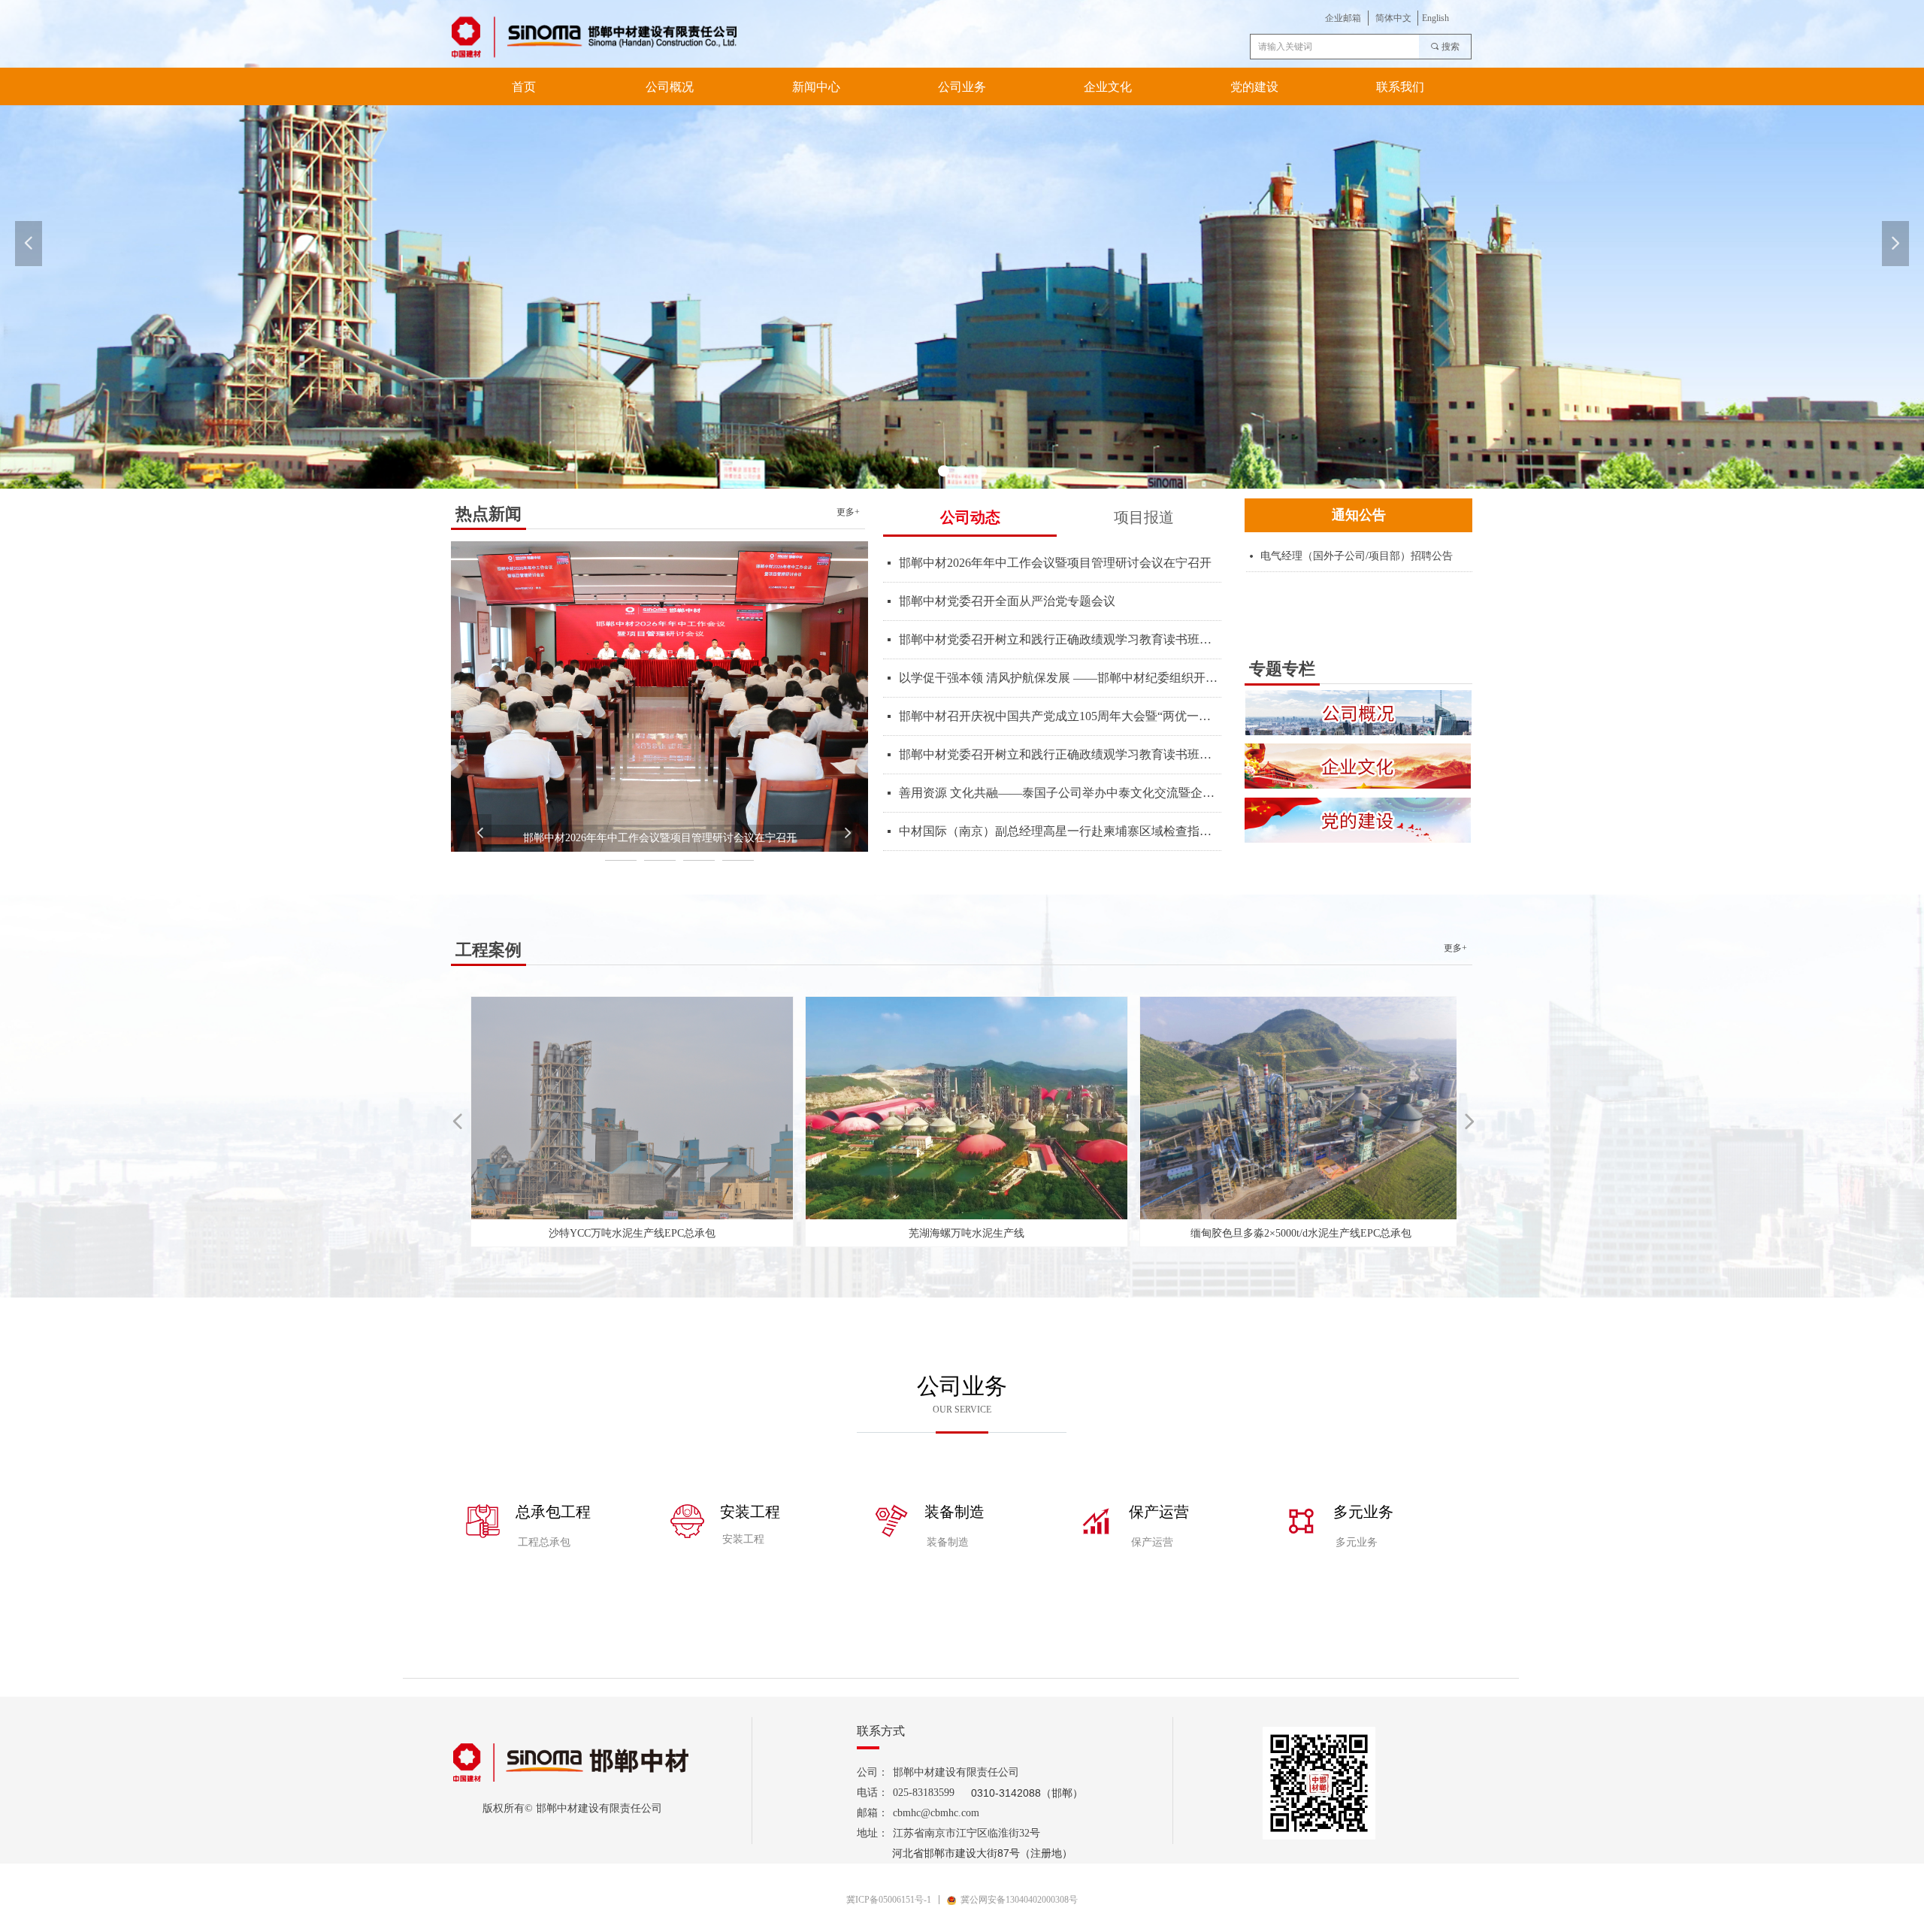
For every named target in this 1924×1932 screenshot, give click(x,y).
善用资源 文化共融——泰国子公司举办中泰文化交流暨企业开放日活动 (1060, 793)
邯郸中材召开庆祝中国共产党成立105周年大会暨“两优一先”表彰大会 (1060, 716)
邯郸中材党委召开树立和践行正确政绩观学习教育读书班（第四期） (1060, 639)
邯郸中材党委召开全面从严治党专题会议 (1007, 601)
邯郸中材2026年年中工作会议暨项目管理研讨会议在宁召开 (1055, 563)
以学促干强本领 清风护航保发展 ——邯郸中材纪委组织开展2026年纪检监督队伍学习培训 (1060, 678)
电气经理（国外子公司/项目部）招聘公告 (1357, 556)
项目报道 (1144, 517)
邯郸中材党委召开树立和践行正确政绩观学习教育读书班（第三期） (1060, 754)
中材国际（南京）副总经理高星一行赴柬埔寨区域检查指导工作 (1060, 831)
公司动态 (970, 517)
